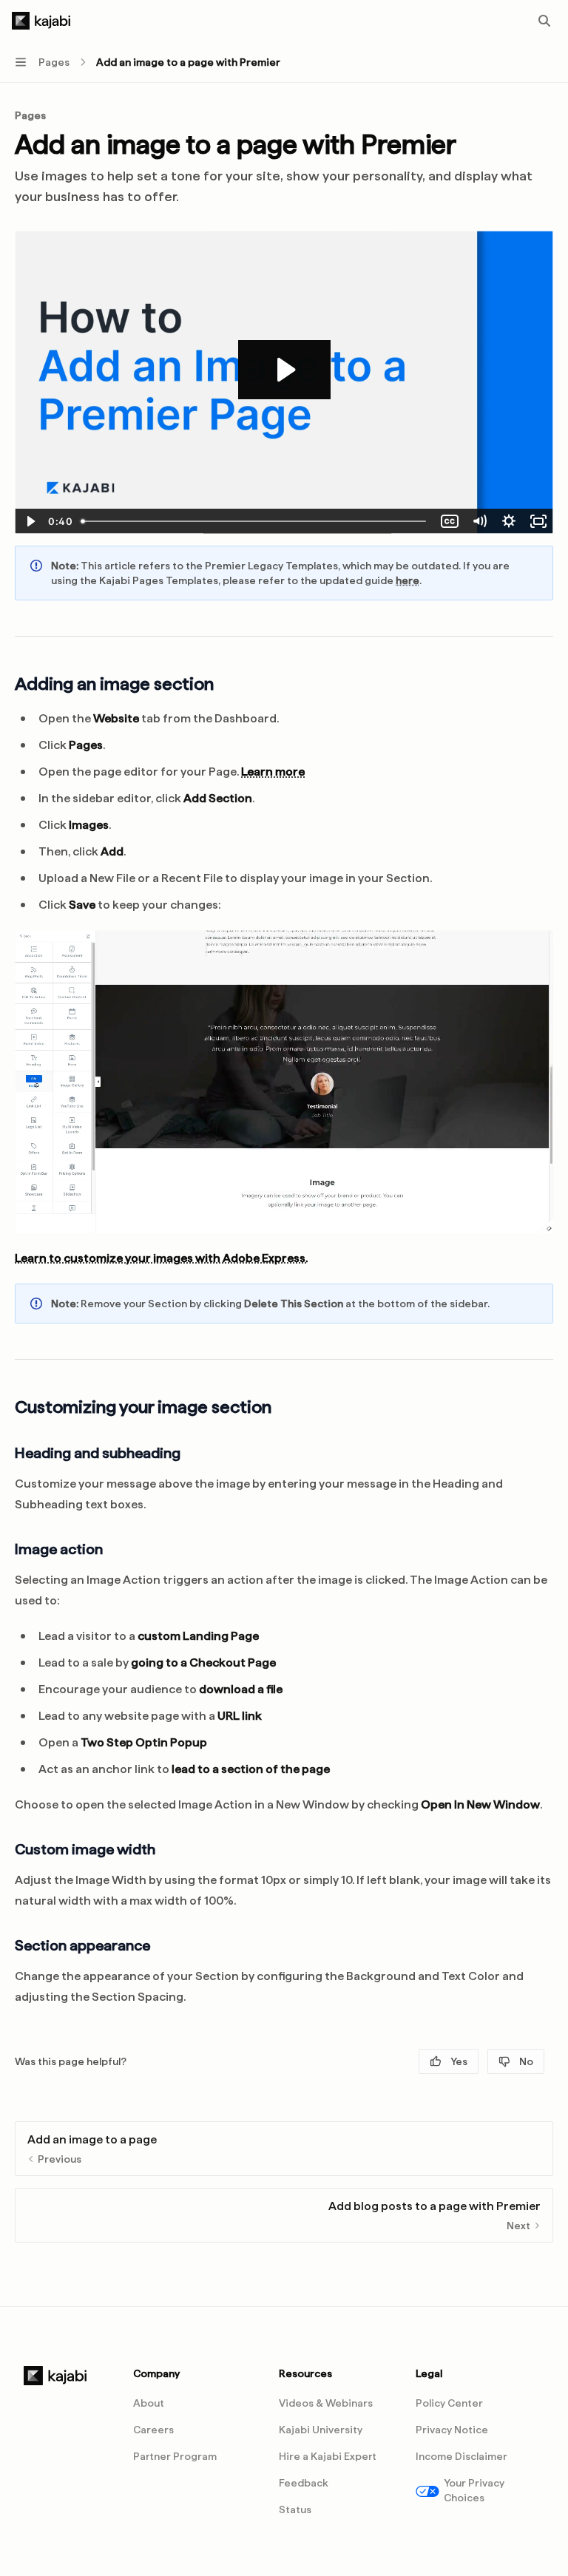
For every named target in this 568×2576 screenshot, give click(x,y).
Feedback (304, 2483)
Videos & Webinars (326, 2403)
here (408, 580)
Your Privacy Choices (474, 2490)
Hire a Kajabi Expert (328, 2456)
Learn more (273, 772)
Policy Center (449, 2403)
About (149, 2403)
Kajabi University (321, 2430)
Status (295, 2509)
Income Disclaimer (461, 2456)
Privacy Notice (452, 2430)
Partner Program (175, 2456)
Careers (153, 2430)
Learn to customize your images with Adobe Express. (161, 1258)
